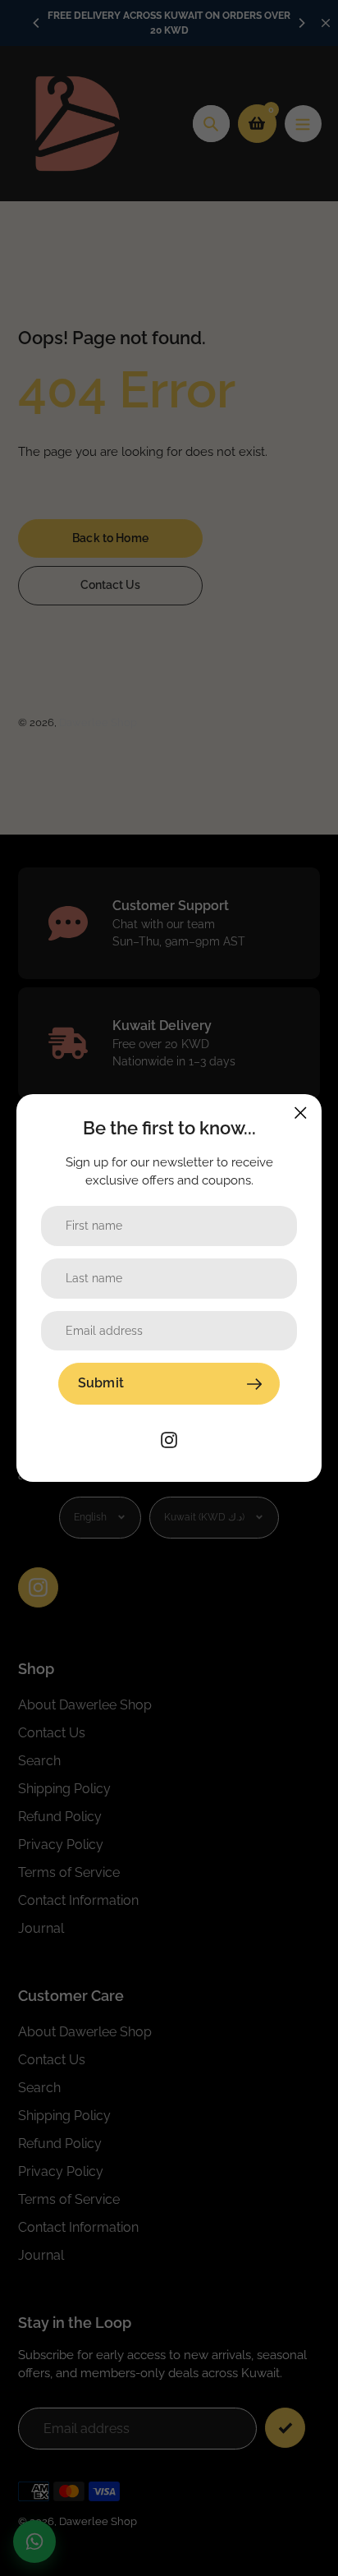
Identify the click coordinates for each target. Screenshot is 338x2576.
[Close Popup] (301, 1113)
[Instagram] (169, 1439)
